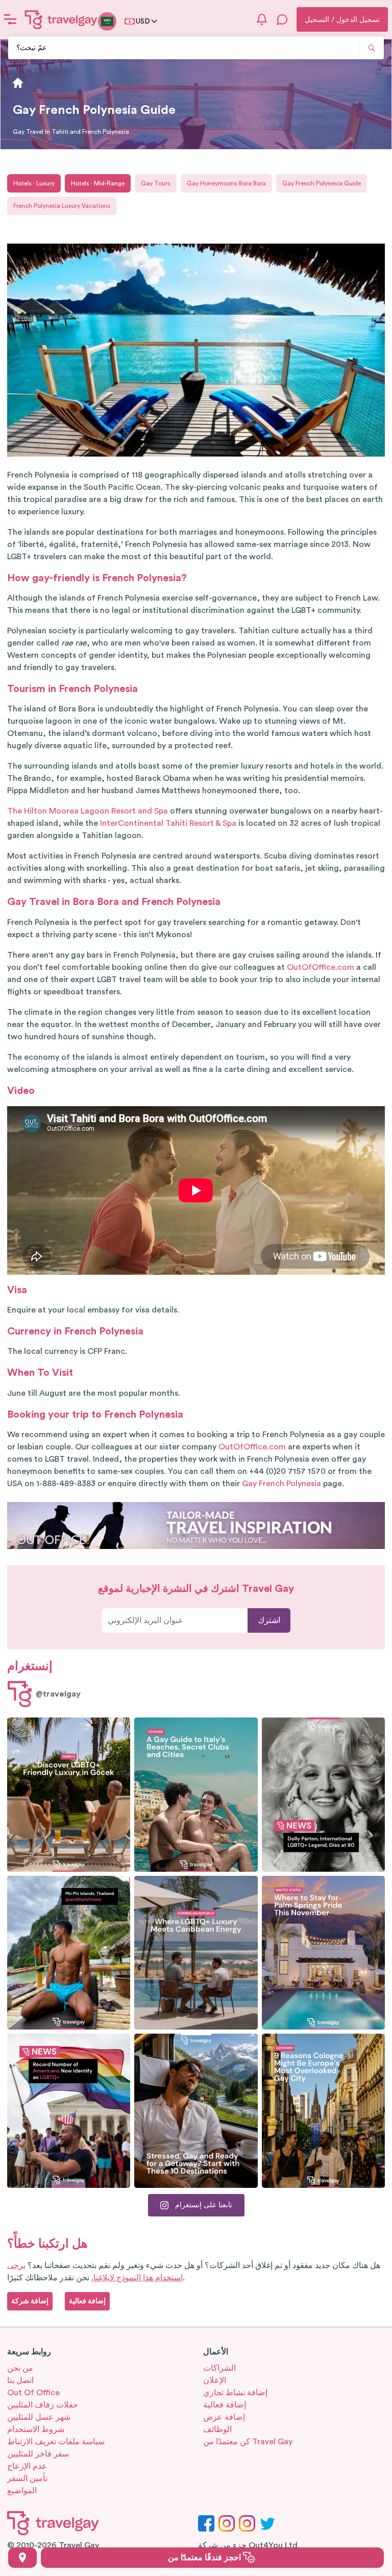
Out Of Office (33, 2393)
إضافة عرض (224, 2417)
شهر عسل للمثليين (39, 2417)
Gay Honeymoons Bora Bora (226, 183)
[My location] (22, 2558)
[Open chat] (282, 19)
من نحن (20, 2368)
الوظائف (217, 2429)
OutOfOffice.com (321, 967)
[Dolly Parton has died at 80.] (323, 1795)
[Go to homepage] (61, 19)
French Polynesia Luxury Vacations (62, 206)
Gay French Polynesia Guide (322, 183)
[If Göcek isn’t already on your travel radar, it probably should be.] (69, 1795)
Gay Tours (156, 183)
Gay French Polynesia (281, 1484)
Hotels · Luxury (34, 183)
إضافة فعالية (225, 2405)
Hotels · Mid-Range (98, 183)
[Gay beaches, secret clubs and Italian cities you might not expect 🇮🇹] (196, 1795)
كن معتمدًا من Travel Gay (248, 2442)
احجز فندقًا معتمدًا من (205, 2558)
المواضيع (22, 2491)
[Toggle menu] (10, 19)
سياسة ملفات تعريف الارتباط (56, 2442)
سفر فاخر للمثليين (38, 2454)
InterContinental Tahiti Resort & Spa (168, 823)
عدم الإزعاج (27, 2466)
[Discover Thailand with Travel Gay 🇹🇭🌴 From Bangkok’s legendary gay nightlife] (69, 1953)
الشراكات (219, 2368)
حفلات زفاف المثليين (43, 2405)
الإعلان (215, 2380)
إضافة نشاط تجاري (235, 2393)
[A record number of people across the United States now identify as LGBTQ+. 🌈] (69, 2111)
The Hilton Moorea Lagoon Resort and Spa (88, 811)
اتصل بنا (20, 2380)
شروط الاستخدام (36, 2429)
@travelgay (58, 1694)
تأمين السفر (27, 2478)
